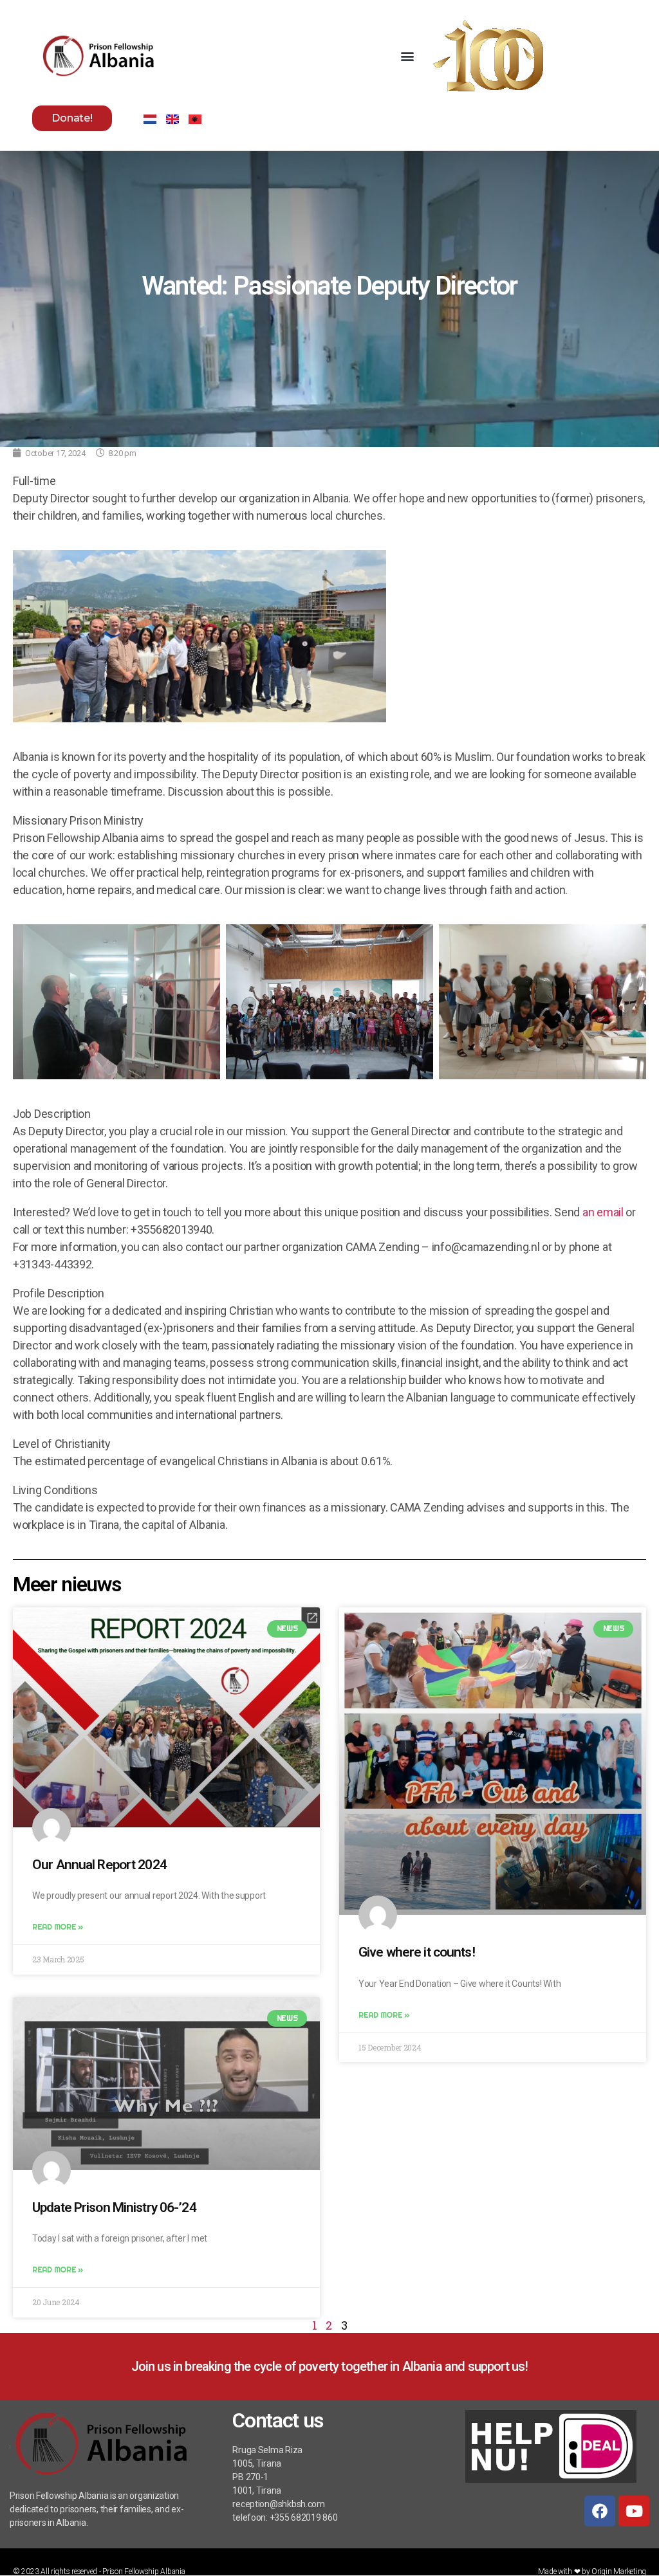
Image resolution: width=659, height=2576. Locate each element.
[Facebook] (600, 2511)
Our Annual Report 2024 (99, 1865)
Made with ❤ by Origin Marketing (592, 2571)
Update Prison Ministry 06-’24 (114, 2207)
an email (603, 1212)
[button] (408, 56)
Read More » (58, 1927)
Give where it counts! (417, 1952)
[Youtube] (634, 2511)
